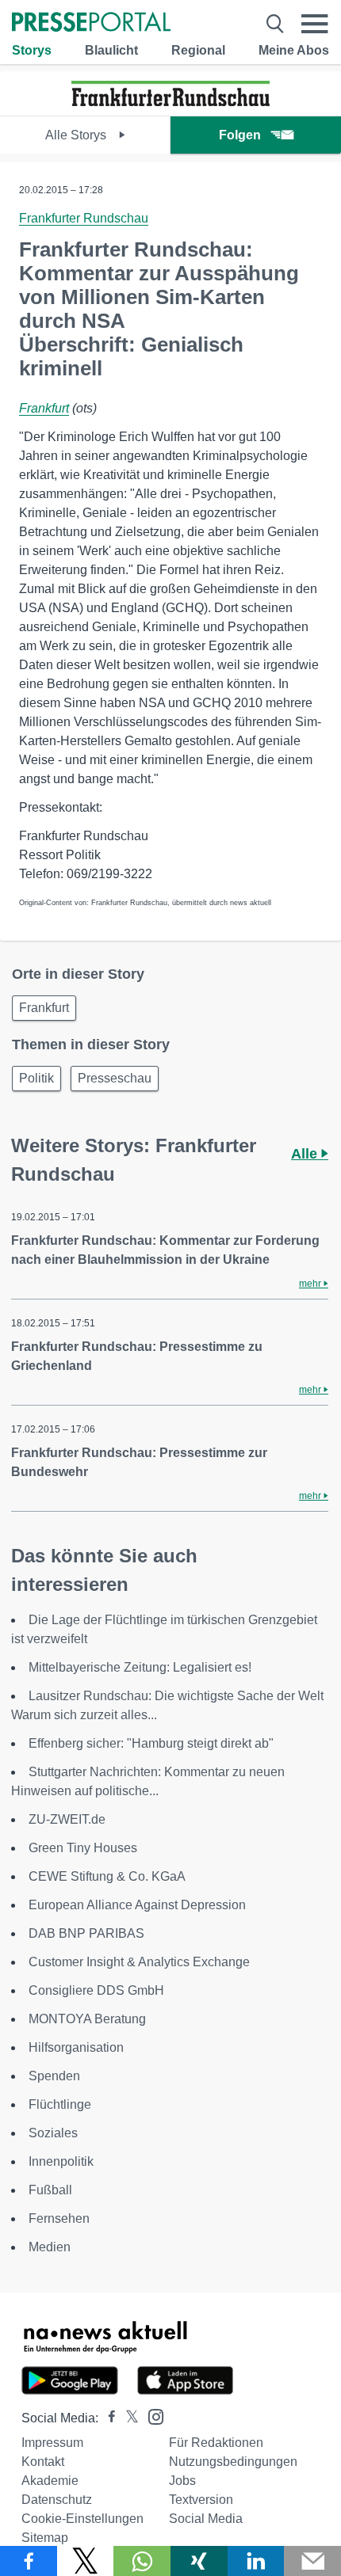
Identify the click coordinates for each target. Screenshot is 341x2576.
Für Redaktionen (216, 2443)
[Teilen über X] (86, 2561)
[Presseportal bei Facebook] (107, 2418)
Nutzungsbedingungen (233, 2462)
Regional (198, 50)
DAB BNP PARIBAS (86, 1933)
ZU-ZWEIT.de (67, 1819)
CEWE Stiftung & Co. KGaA (107, 1876)
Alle (306, 1154)
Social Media (206, 2519)
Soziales (53, 2133)
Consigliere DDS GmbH (96, 1990)
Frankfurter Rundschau (84, 218)
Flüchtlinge (60, 2104)
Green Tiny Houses (83, 1848)
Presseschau (115, 1078)
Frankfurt (44, 408)
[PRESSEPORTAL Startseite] (91, 23)
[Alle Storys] (170, 102)
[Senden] (312, 2561)
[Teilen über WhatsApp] (142, 2561)
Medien (50, 2247)
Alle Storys (77, 135)
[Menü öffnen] (315, 24)
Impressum (52, 2443)
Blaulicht (111, 50)
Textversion (201, 2500)
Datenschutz (57, 2500)
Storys (32, 50)
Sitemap (45, 2538)
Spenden (54, 2076)
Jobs (182, 2481)
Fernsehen (59, 2218)
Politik (36, 1078)
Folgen (240, 135)
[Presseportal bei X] (127, 2418)
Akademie (50, 2481)
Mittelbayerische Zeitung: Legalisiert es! (140, 1667)
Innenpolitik (61, 2161)
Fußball (50, 2190)
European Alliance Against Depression (137, 1905)
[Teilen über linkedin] (256, 2561)
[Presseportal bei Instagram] (151, 2416)
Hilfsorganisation (76, 2047)
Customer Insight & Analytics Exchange (139, 1962)
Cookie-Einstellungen (82, 2519)
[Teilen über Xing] (199, 2561)
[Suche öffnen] (275, 24)
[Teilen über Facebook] (29, 2561)
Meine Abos (294, 50)
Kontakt (43, 2462)
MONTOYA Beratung (87, 2019)
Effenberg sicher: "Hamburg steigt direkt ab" (151, 1743)
